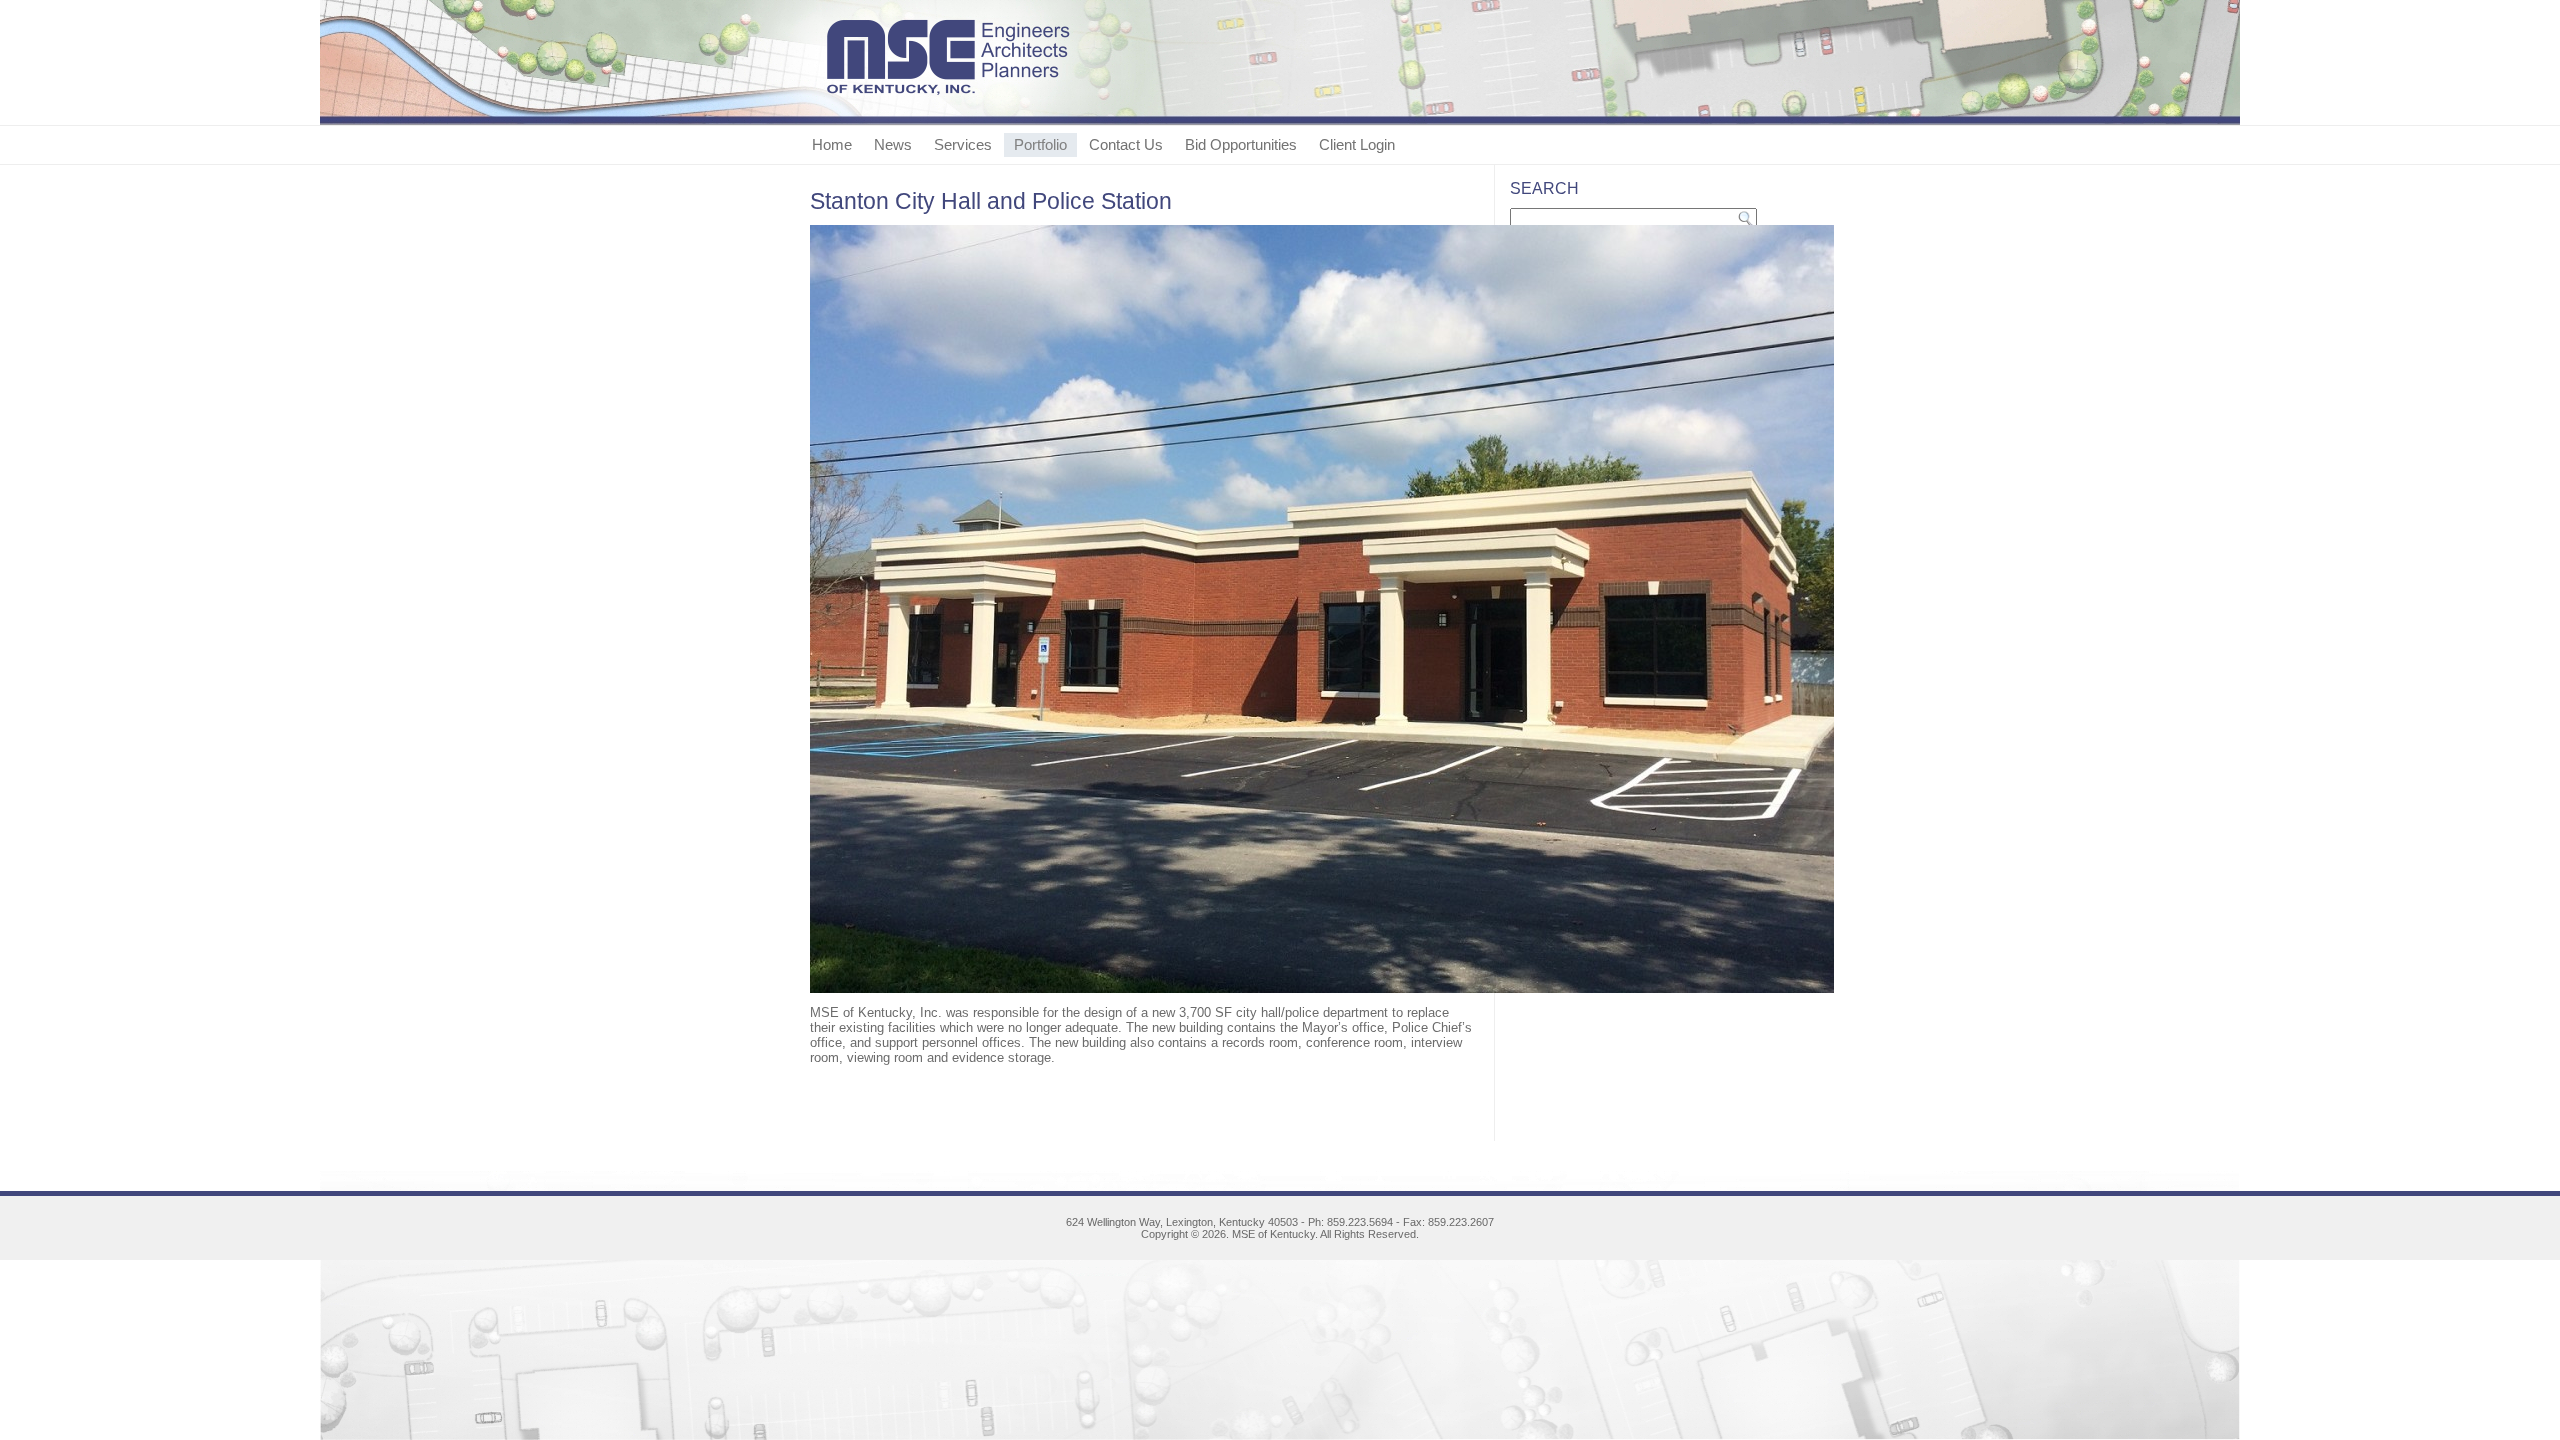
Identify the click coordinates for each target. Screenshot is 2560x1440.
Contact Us (1126, 144)
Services (963, 144)
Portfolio (1040, 144)
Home (832, 144)
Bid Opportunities (1241, 144)
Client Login (1357, 144)
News (893, 144)
